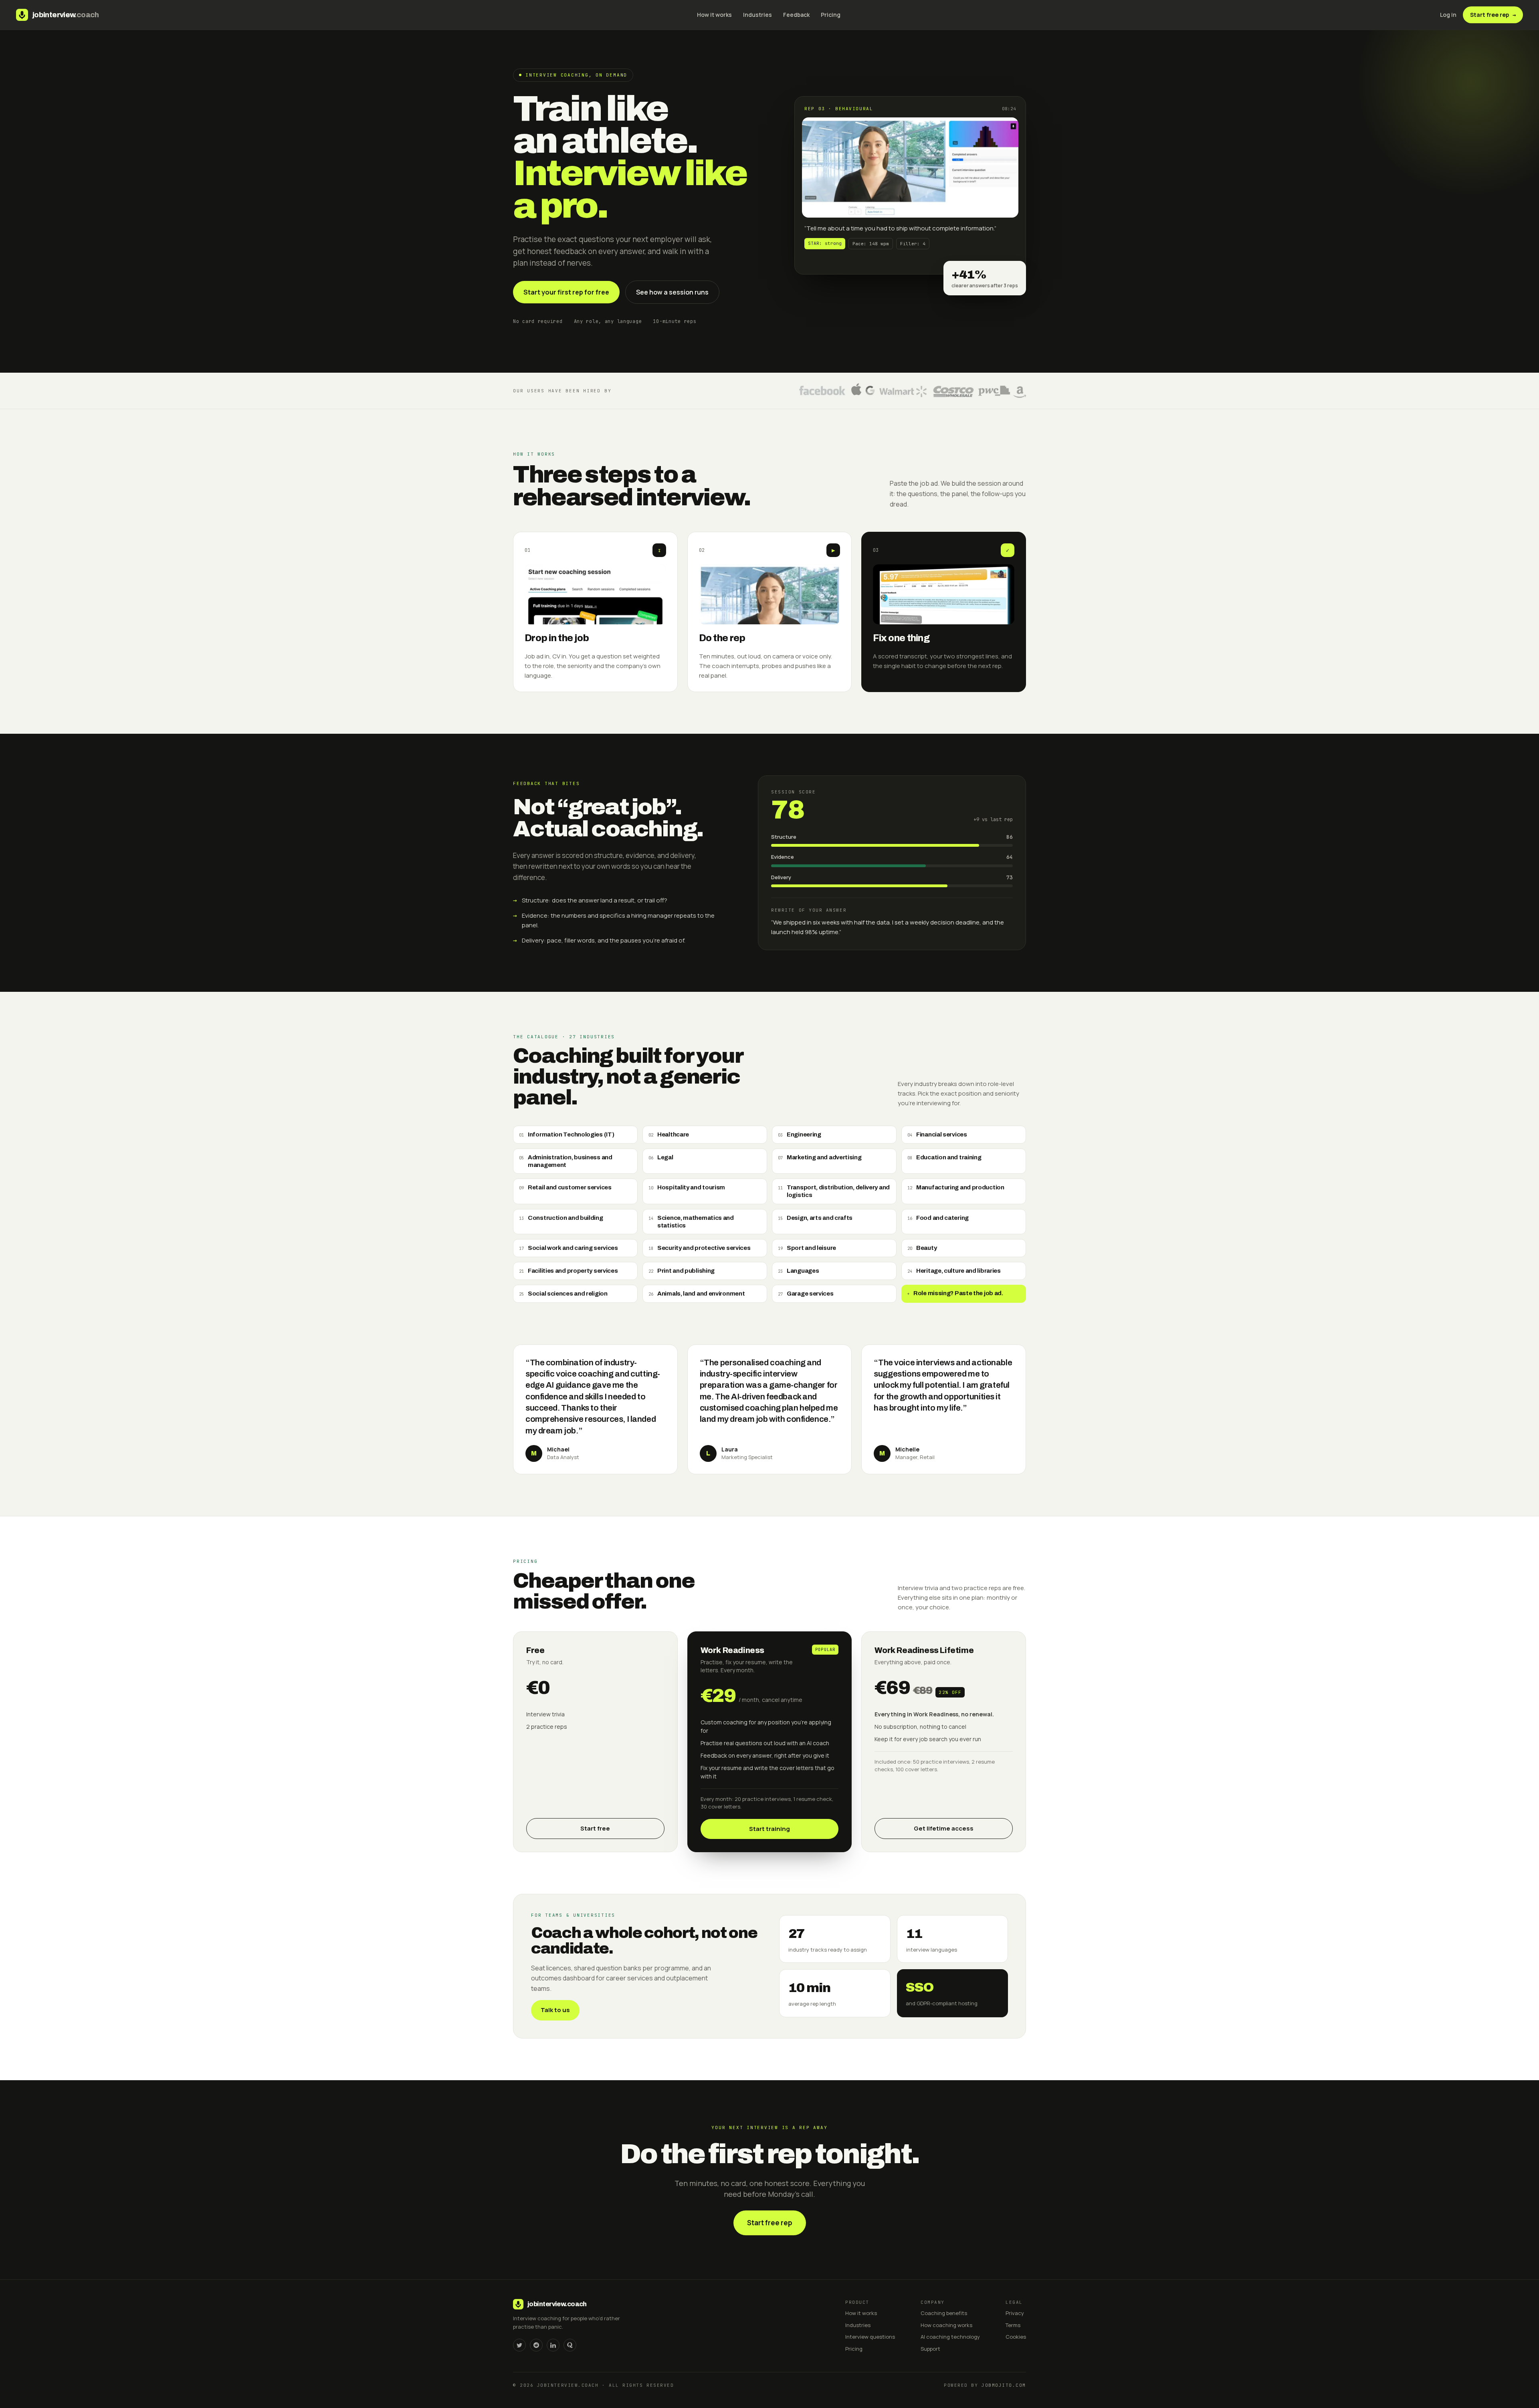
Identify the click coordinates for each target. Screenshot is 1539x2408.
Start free (595, 1828)
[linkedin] (553, 2345)
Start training (769, 1829)
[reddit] (536, 2345)
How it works (714, 15)
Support (930, 2349)
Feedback (796, 15)
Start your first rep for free (566, 292)
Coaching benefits (944, 2313)
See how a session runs (672, 292)
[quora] (570, 2345)
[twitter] (519, 2345)
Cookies (1016, 2337)
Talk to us (555, 2010)
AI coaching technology (950, 2337)
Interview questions (870, 2337)
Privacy (1015, 2313)
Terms (1013, 2325)
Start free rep (1493, 15)
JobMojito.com (1004, 2385)
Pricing (831, 15)
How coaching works (946, 2325)
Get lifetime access (944, 1828)
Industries (757, 15)
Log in (1448, 15)
